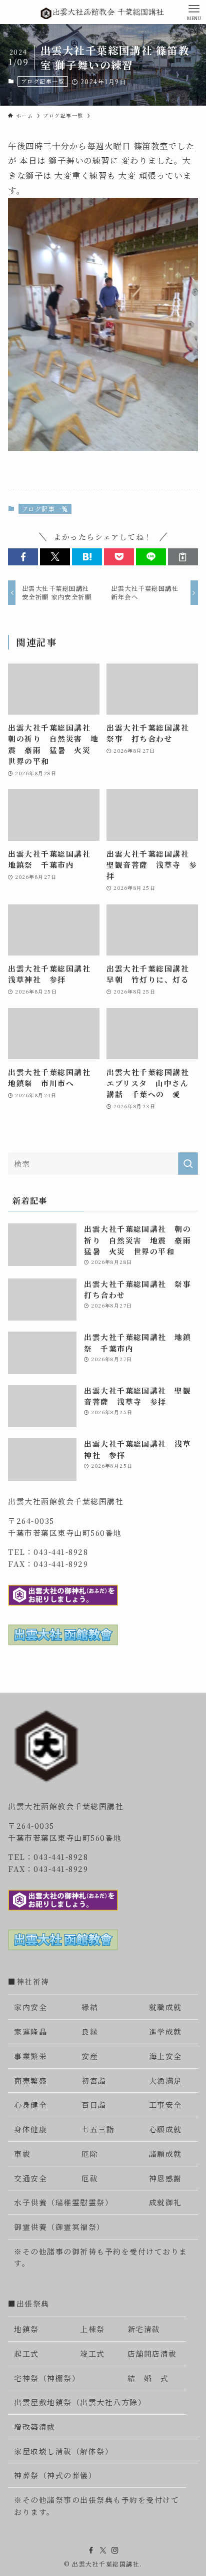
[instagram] (115, 2550)
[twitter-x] (103, 2550)
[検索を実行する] (188, 1164)
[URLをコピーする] (183, 557)
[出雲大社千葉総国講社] (103, 12)
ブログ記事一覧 (43, 81)
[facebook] (91, 2550)
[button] (23, 557)
